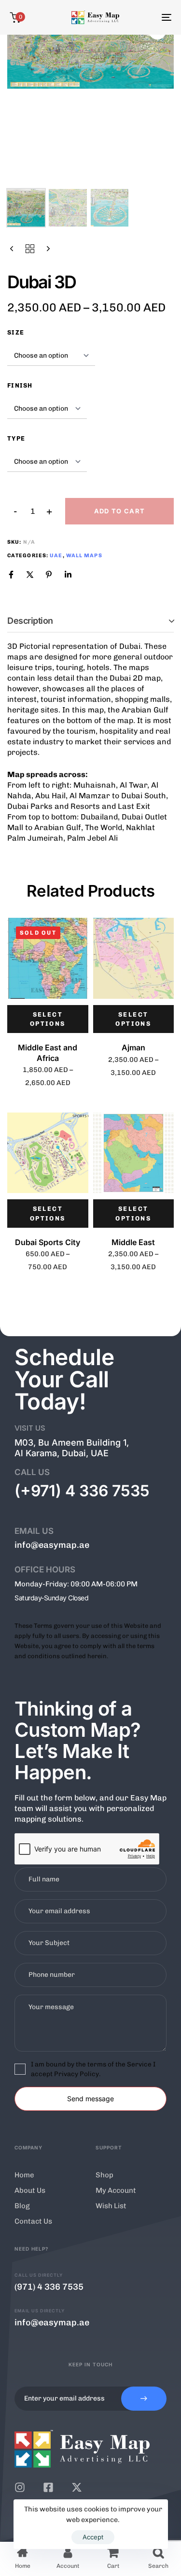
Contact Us (33, 2221)
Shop (104, 2175)
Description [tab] (30, 621)
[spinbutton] (33, 511)
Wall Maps (84, 556)
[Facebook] (11, 575)
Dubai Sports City (48, 1242)
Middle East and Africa (48, 1053)
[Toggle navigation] (144, 17)
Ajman (133, 1047)
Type (16, 438)
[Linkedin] (68, 575)
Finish (20, 385)
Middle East (133, 1242)
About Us (30, 2190)
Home (24, 2175)
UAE (56, 556)
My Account (116, 2190)
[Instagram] (20, 2487)
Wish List (111, 2206)
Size (16, 332)
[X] (30, 575)
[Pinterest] (49, 575)
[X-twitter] (77, 2487)
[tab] (90, 621)
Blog (22, 2206)
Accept (93, 2537)
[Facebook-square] (48, 2487)
